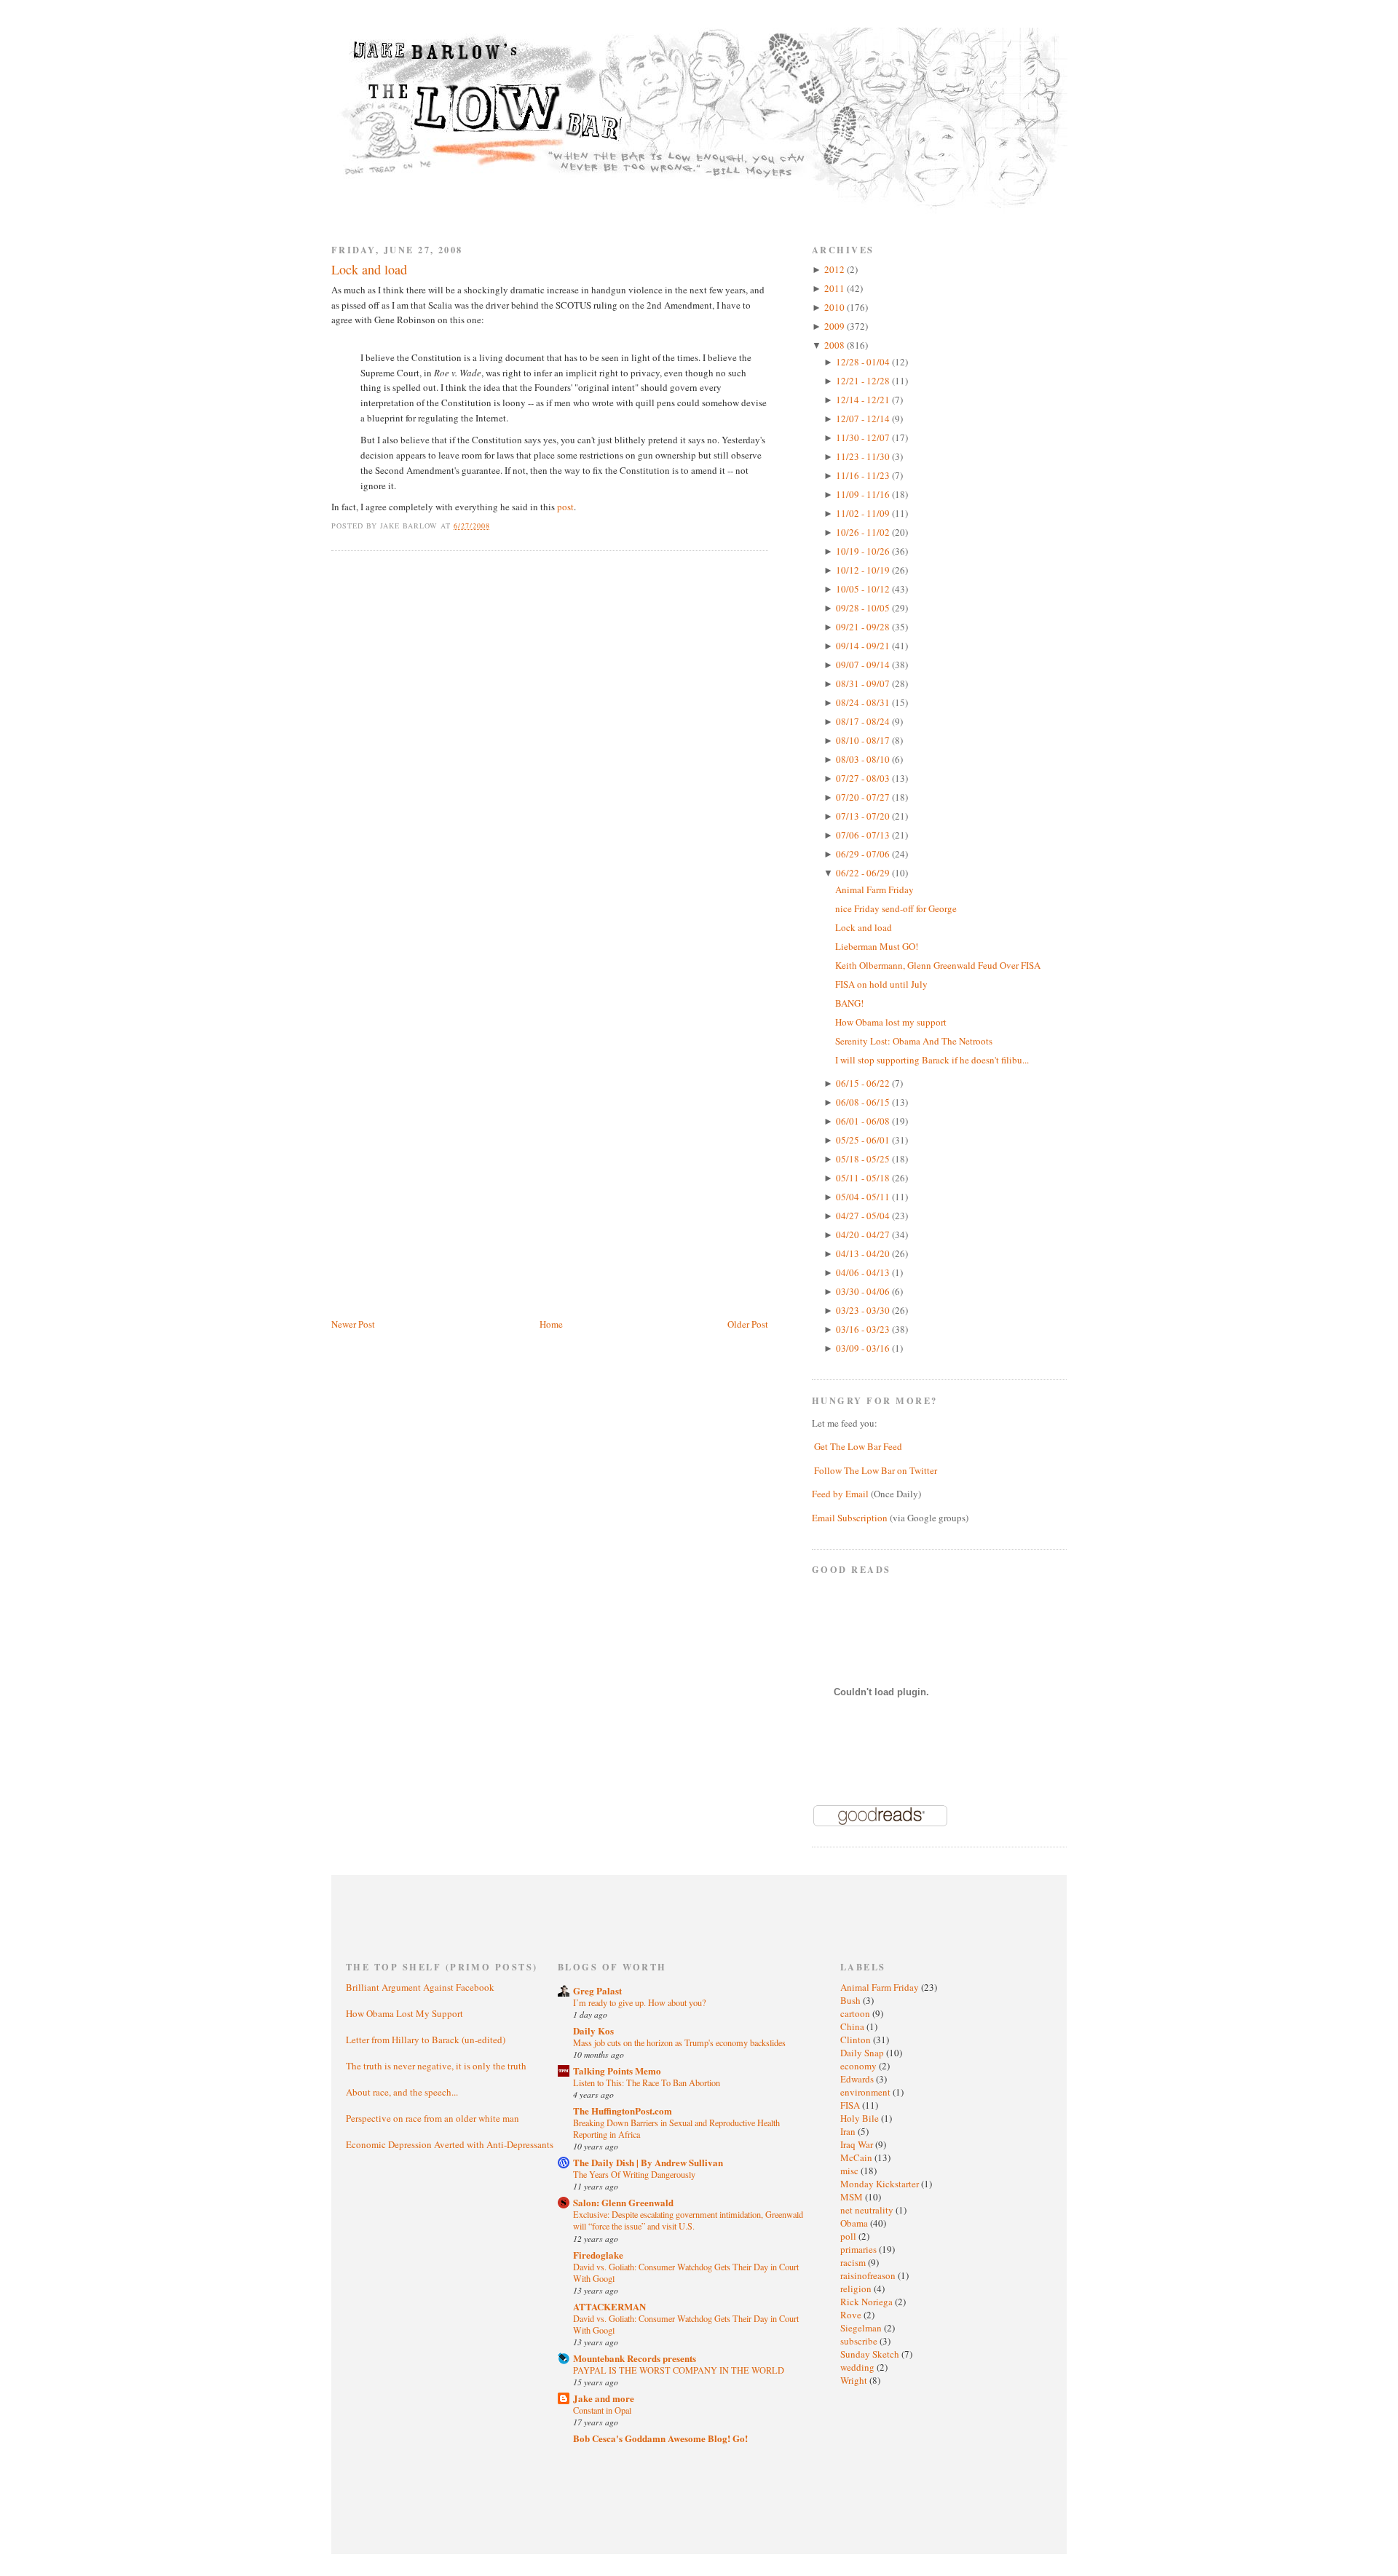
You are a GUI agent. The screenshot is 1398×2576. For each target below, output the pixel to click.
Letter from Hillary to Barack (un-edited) (426, 2040)
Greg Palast (597, 1990)
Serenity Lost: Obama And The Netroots (914, 1041)
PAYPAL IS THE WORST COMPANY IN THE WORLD (679, 2370)
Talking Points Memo (617, 2070)
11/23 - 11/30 (864, 456)
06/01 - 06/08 (864, 1121)
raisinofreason (869, 2275)
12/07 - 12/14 (864, 419)
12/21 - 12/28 (864, 381)
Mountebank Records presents (635, 2358)
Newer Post (353, 1324)
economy (860, 2066)
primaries (860, 2249)
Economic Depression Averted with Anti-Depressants (450, 2144)
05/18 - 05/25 (864, 1159)
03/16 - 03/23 (864, 1329)
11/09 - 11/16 (864, 494)
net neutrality (868, 2210)
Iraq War (858, 2144)
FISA (851, 2105)
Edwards (858, 2079)
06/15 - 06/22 (864, 1083)
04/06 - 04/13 (864, 1272)
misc (850, 2171)
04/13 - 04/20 (864, 1253)
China (853, 2026)
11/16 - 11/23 (864, 475)
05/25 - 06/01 (864, 1140)
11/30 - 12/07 (864, 437)
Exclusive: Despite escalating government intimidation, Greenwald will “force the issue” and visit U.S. (688, 2220)
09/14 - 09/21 (864, 646)
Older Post (748, 1324)
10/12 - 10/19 (864, 570)
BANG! (849, 1003)
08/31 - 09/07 (864, 683)
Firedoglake (598, 2255)
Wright (855, 2380)
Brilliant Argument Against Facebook (420, 1987)
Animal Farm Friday (874, 889)
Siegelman (862, 2328)
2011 (836, 288)
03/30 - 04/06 (864, 1291)
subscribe (860, 2341)
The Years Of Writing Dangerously (634, 2174)
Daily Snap (863, 2053)
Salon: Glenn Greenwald (623, 2202)
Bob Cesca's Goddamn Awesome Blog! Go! (660, 2438)
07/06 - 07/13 (864, 835)
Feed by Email (840, 1494)
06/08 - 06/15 (864, 1102)
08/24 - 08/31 (864, 702)
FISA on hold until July (881, 984)
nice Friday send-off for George (896, 908)
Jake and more (604, 2398)
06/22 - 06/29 (864, 873)
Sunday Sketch (871, 2354)
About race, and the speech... (402, 2092)
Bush (852, 2000)
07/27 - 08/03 (864, 778)
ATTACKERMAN (609, 2306)
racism (854, 2262)
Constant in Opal (602, 2410)
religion (857, 2288)
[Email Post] (498, 526)
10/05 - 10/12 (864, 589)
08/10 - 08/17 (864, 740)
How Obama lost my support (891, 1022)
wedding (858, 2367)
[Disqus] (550, 748)
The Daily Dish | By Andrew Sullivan (648, 2162)
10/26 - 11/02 (864, 532)
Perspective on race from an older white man (433, 2118)
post (565, 507)
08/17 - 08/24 (864, 721)
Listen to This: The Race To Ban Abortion (647, 2082)
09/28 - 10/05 (864, 608)
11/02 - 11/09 (864, 513)
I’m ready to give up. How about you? (639, 2002)
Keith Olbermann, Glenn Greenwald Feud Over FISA (938, 965)
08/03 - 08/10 (864, 759)
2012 (836, 269)
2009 (836, 326)
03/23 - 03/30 (864, 1310)
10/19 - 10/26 (864, 551)
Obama (855, 2223)
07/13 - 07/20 (864, 816)
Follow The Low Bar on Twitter (876, 1470)
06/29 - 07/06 (864, 854)
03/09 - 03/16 (864, 1348)
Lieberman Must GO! (877, 946)
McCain (857, 2157)
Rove (852, 2315)
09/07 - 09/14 (864, 665)
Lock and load (369, 269)
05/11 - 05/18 (864, 1178)
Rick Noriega (868, 2302)
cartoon (856, 2013)
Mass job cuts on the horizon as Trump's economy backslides (679, 2042)
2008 (836, 345)
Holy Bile (861, 2118)
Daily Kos (593, 2030)
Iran (849, 2131)
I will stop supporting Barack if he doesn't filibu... (932, 1060)
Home (551, 1324)
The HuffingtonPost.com (623, 2111)
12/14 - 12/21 (864, 400)
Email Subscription (850, 1518)
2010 (836, 307)
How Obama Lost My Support (404, 2013)
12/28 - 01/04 (864, 362)
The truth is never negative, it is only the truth (436, 2066)
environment (866, 2092)
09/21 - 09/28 (864, 627)
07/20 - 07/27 (864, 797)
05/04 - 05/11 (864, 1197)
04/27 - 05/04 (864, 1216)
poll (849, 2236)
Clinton (857, 2040)
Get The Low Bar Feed (858, 1446)
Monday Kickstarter (881, 2184)
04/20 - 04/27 (864, 1235)
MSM (853, 2197)
